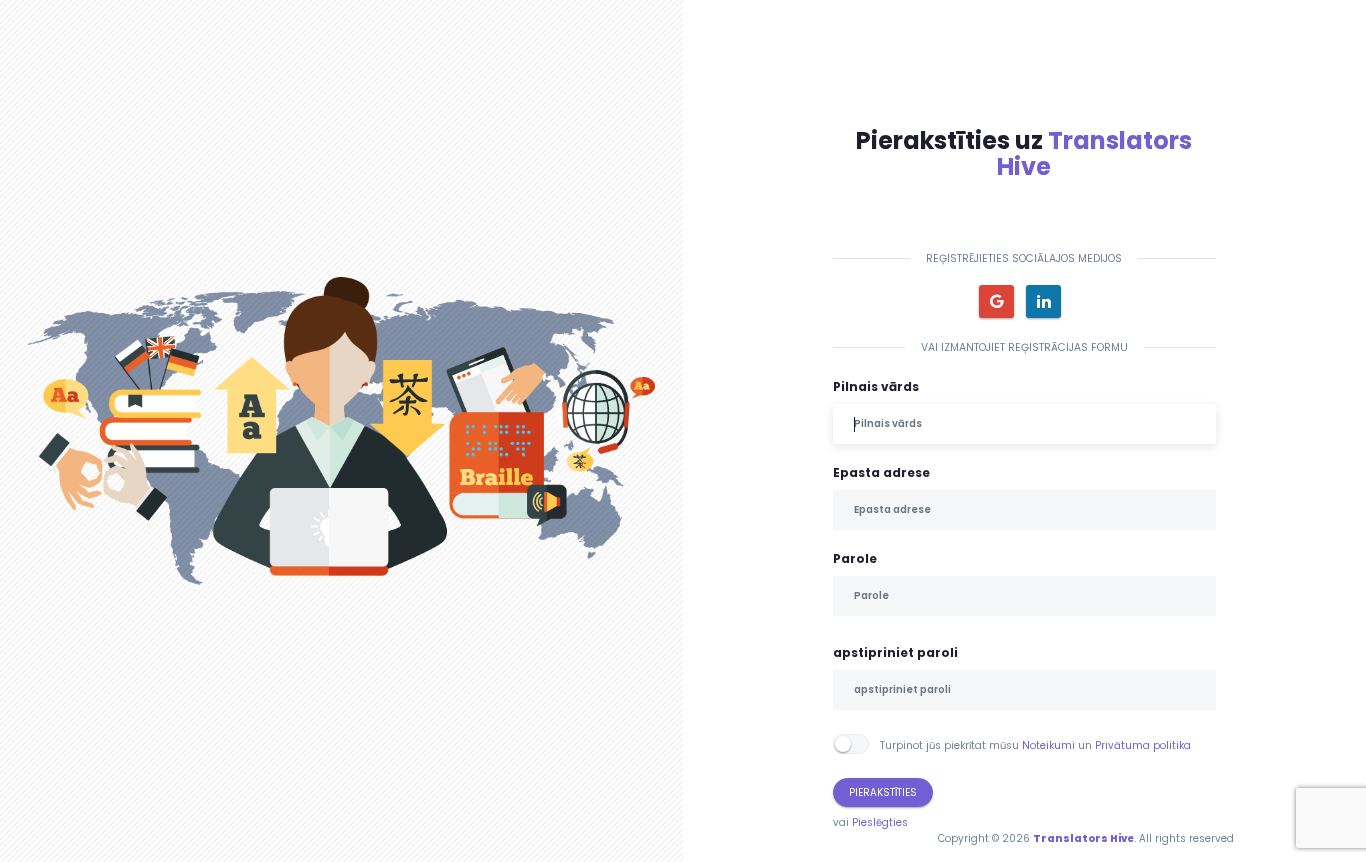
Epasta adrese (881, 472)
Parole (855, 558)
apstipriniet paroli (895, 652)
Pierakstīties (883, 792)
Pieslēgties (880, 822)
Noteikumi (1048, 745)
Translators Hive (1094, 153)
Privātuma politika (1143, 745)
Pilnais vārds (876, 386)
